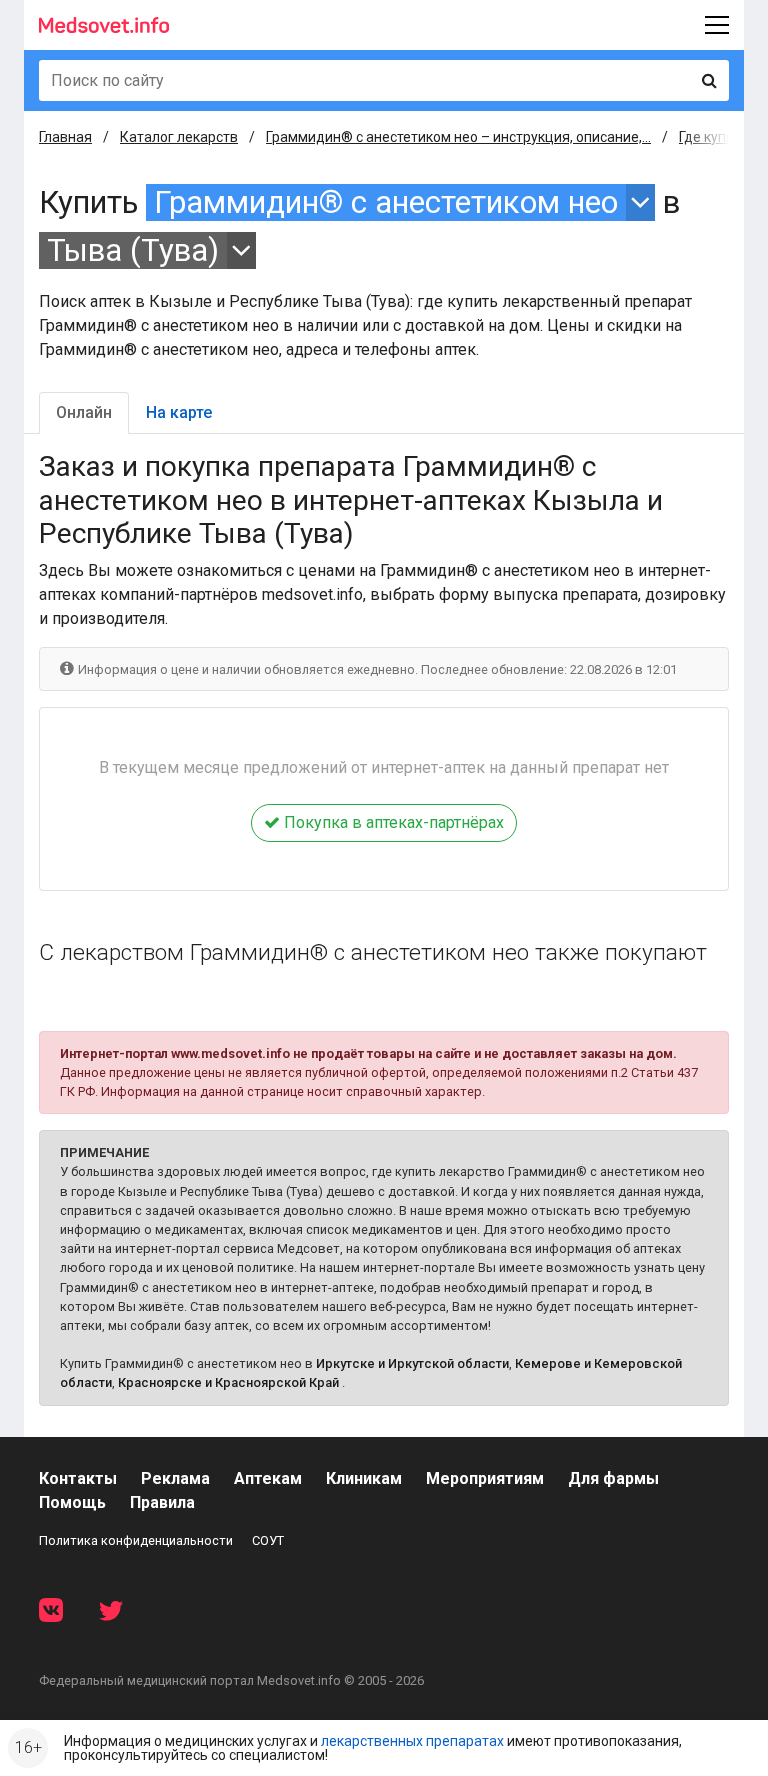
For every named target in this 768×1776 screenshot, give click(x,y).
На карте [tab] (179, 412)
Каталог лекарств (179, 137)
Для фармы (613, 1478)
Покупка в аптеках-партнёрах (392, 822)
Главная (65, 137)
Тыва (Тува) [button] (133, 250)
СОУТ (268, 1540)
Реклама (175, 1478)
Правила (162, 1502)
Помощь (72, 1502)
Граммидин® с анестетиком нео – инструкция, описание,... (458, 137)
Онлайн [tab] (84, 412)
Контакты (78, 1478)
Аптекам (268, 1478)
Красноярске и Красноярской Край (228, 1382)
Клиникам (364, 1478)
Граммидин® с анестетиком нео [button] (386, 202)
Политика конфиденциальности (136, 1540)
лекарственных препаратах (412, 1741)
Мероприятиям (485, 1478)
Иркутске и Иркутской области (412, 1363)
